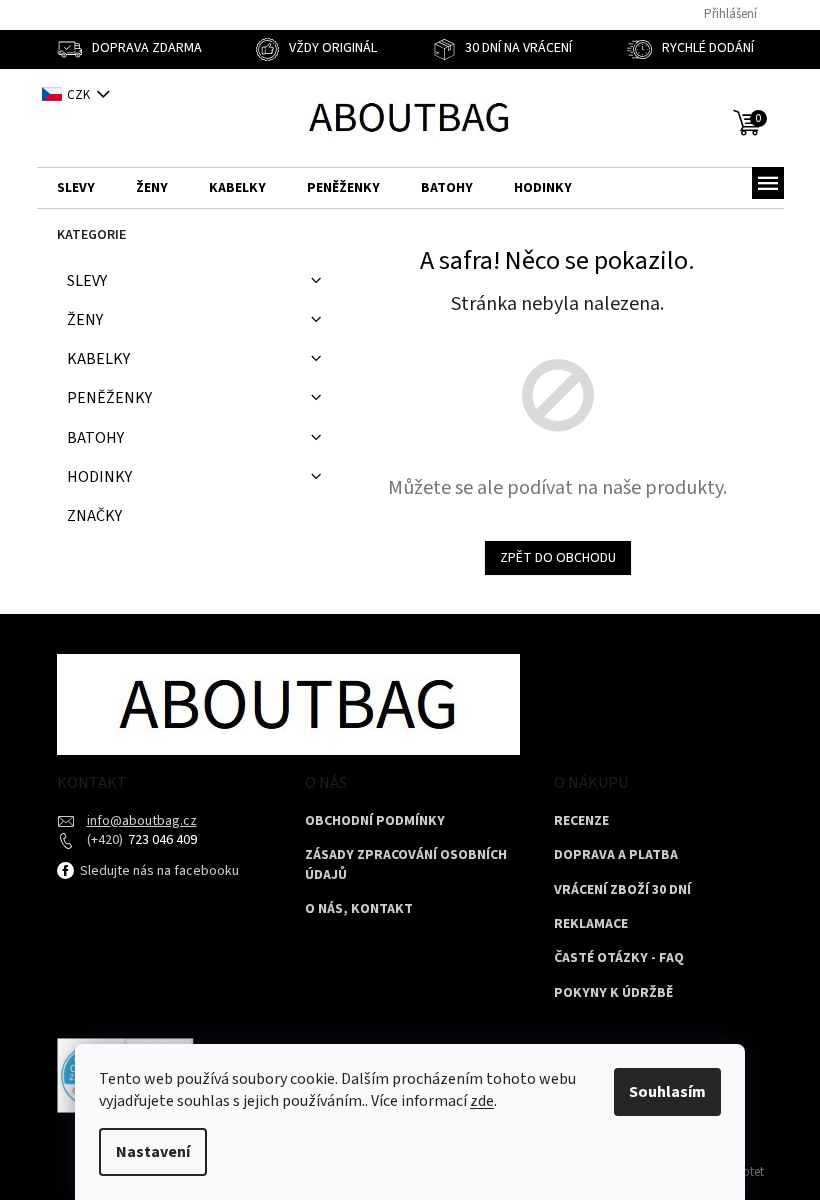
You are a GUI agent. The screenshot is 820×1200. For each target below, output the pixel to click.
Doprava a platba (616, 855)
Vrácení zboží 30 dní (622, 890)
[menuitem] (76, 188)
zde (482, 1101)
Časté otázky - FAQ (619, 958)
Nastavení (153, 1152)
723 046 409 (161, 840)
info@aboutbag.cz (142, 821)
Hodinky (99, 477)
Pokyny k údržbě (613, 993)
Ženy (85, 320)
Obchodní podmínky (375, 821)
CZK (80, 95)
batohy (95, 438)
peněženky (109, 398)
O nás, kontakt (359, 909)
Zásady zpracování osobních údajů (406, 865)
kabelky (98, 359)
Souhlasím (667, 1092)
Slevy (87, 281)
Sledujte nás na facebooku (158, 871)
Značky (94, 516)
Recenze (581, 821)
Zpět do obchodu (558, 558)
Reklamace (591, 924)
